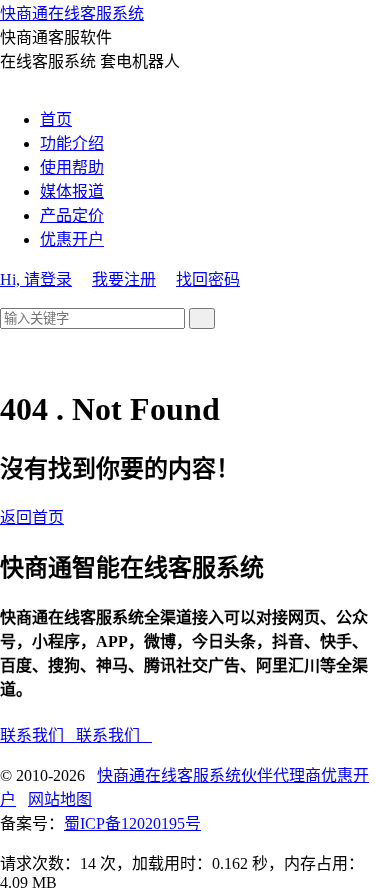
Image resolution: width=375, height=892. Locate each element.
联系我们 (38, 735)
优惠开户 (72, 239)
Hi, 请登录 (36, 279)
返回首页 (32, 517)
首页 (56, 119)
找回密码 (208, 279)
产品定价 (72, 215)
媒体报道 (72, 191)
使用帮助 (72, 167)
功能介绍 (72, 143)
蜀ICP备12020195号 (132, 823)
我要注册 (124, 279)
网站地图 (60, 799)
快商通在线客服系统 (72, 13)
